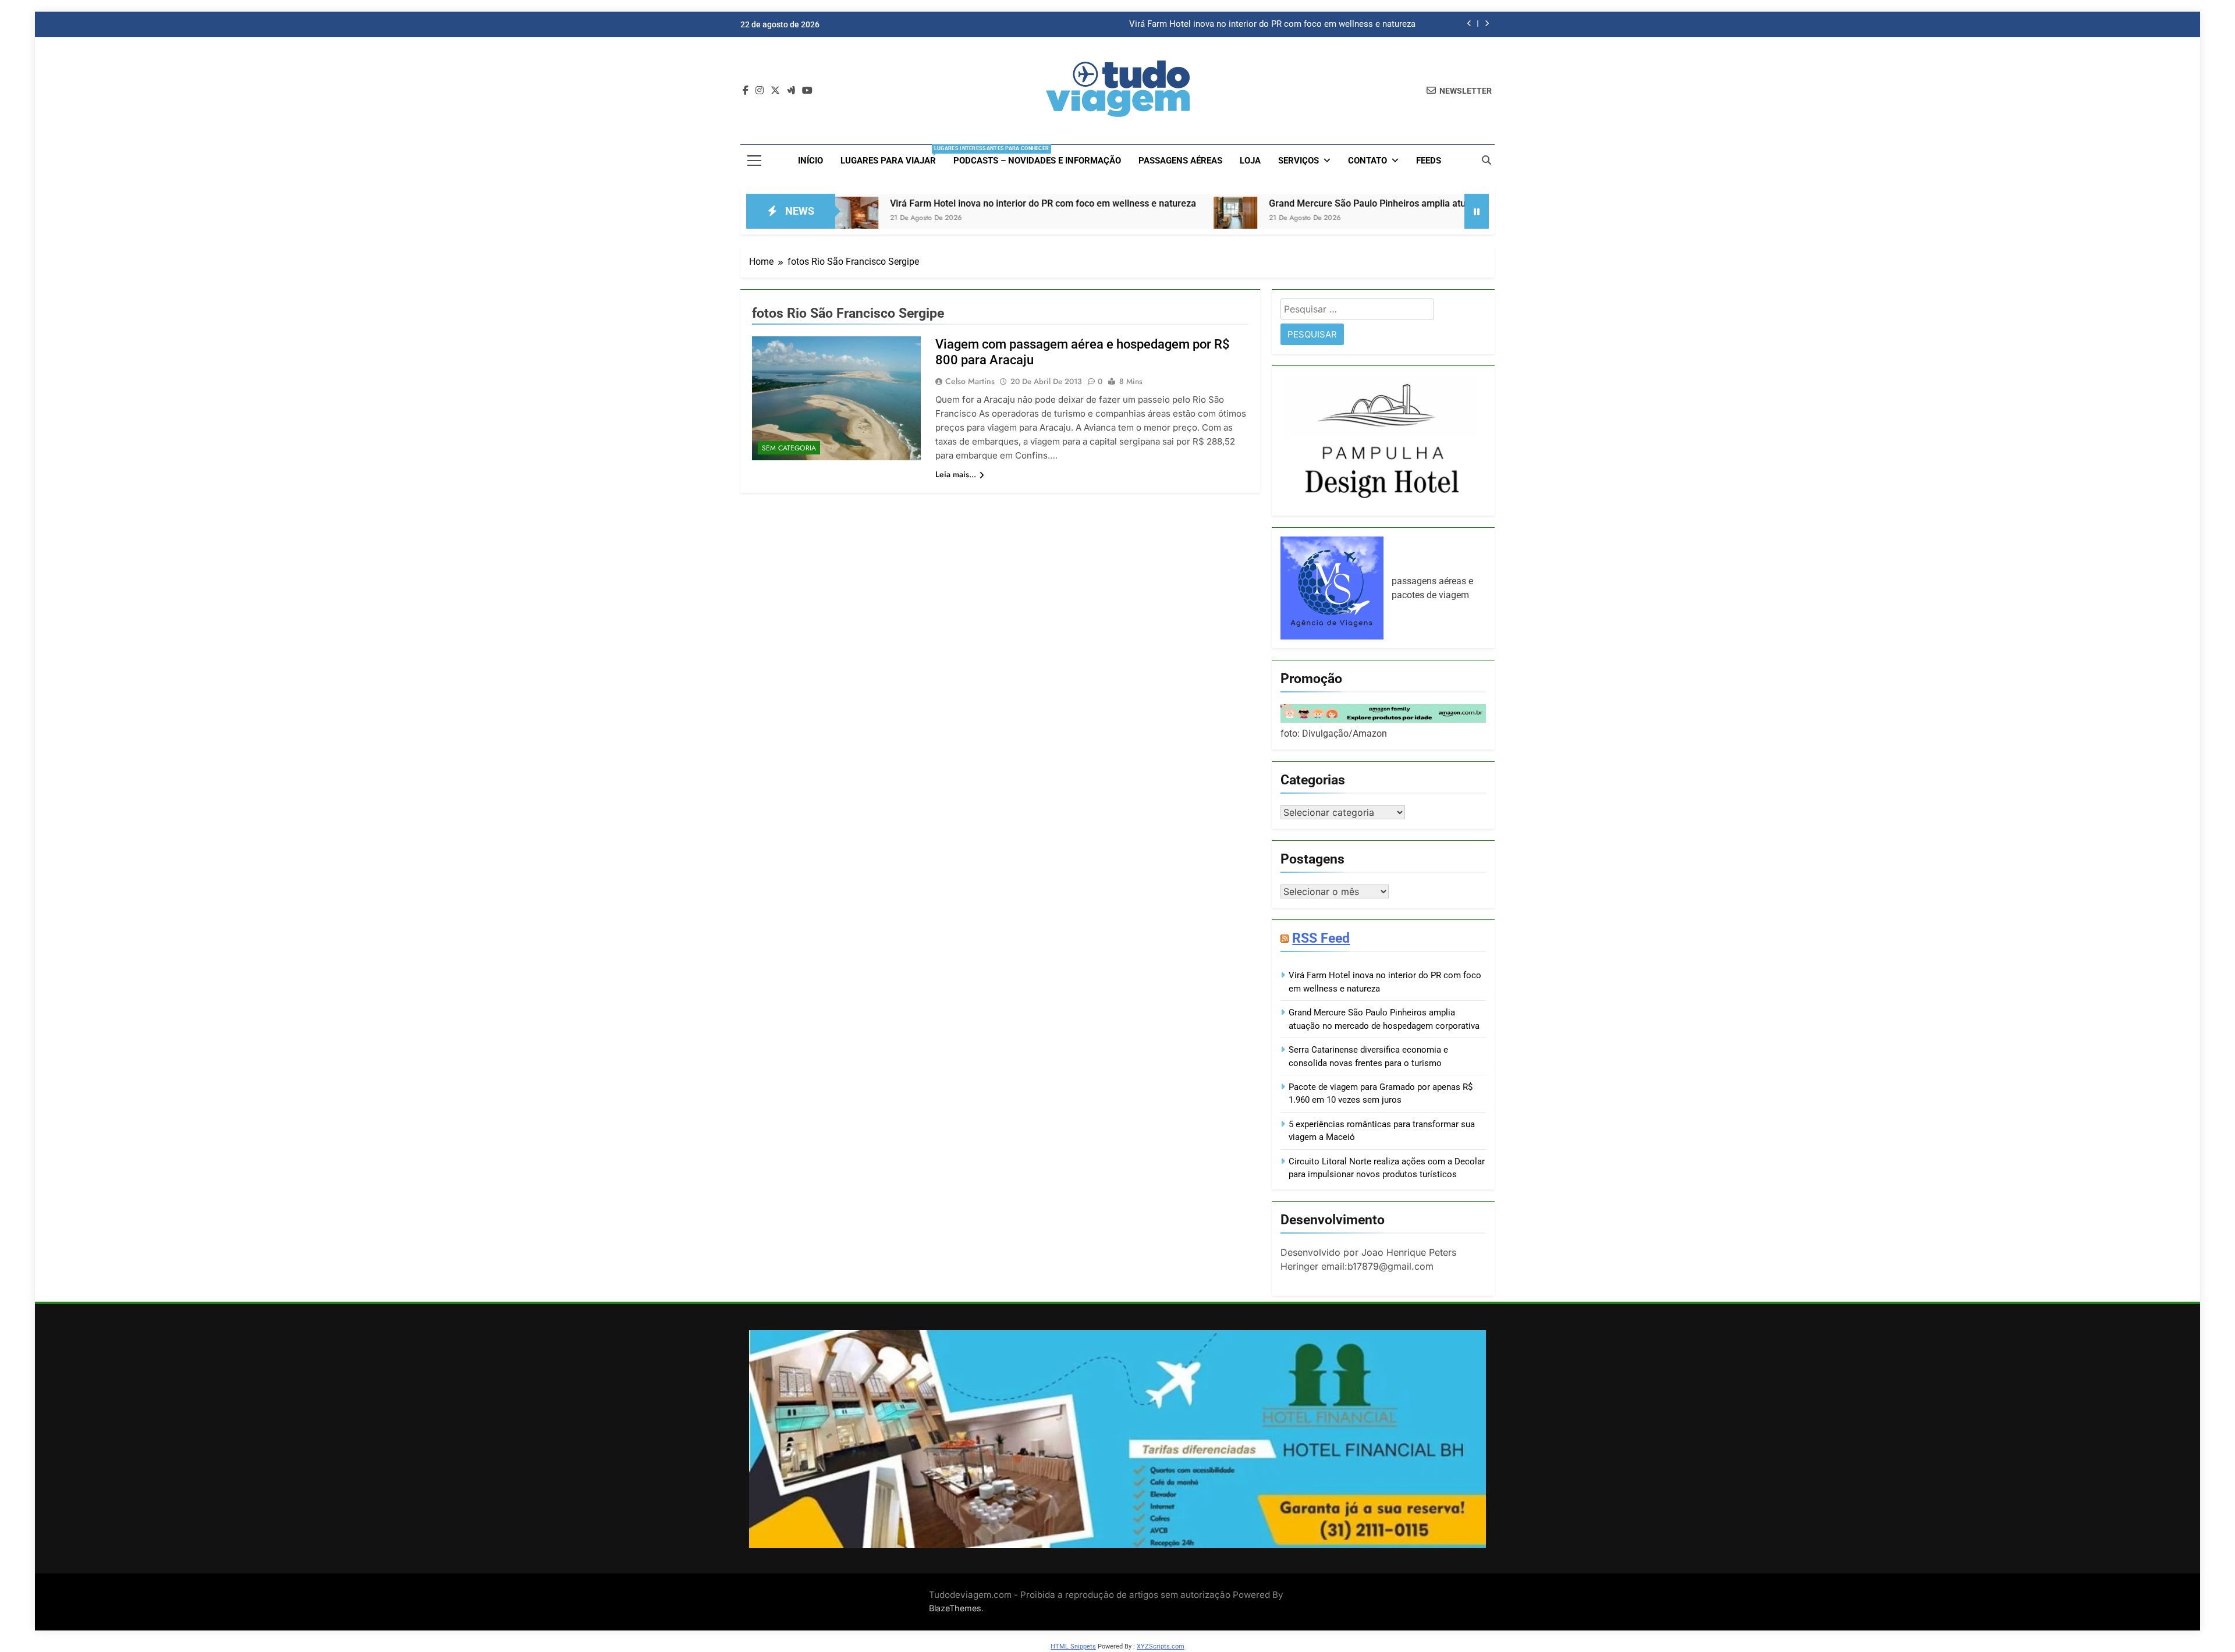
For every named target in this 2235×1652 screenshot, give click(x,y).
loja (1250, 161)
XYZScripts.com (1161, 1646)
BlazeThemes (955, 1608)
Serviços (1299, 161)
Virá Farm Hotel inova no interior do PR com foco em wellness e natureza (1272, 24)
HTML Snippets (1073, 1646)
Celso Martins (970, 381)
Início (810, 161)
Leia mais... (956, 474)
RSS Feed (1321, 938)
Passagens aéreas (1180, 161)
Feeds (1429, 161)
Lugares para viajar (893, 156)
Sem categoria (789, 448)
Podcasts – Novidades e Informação (1037, 161)
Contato (1367, 161)
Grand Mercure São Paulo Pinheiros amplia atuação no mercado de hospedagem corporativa (1333, 203)
